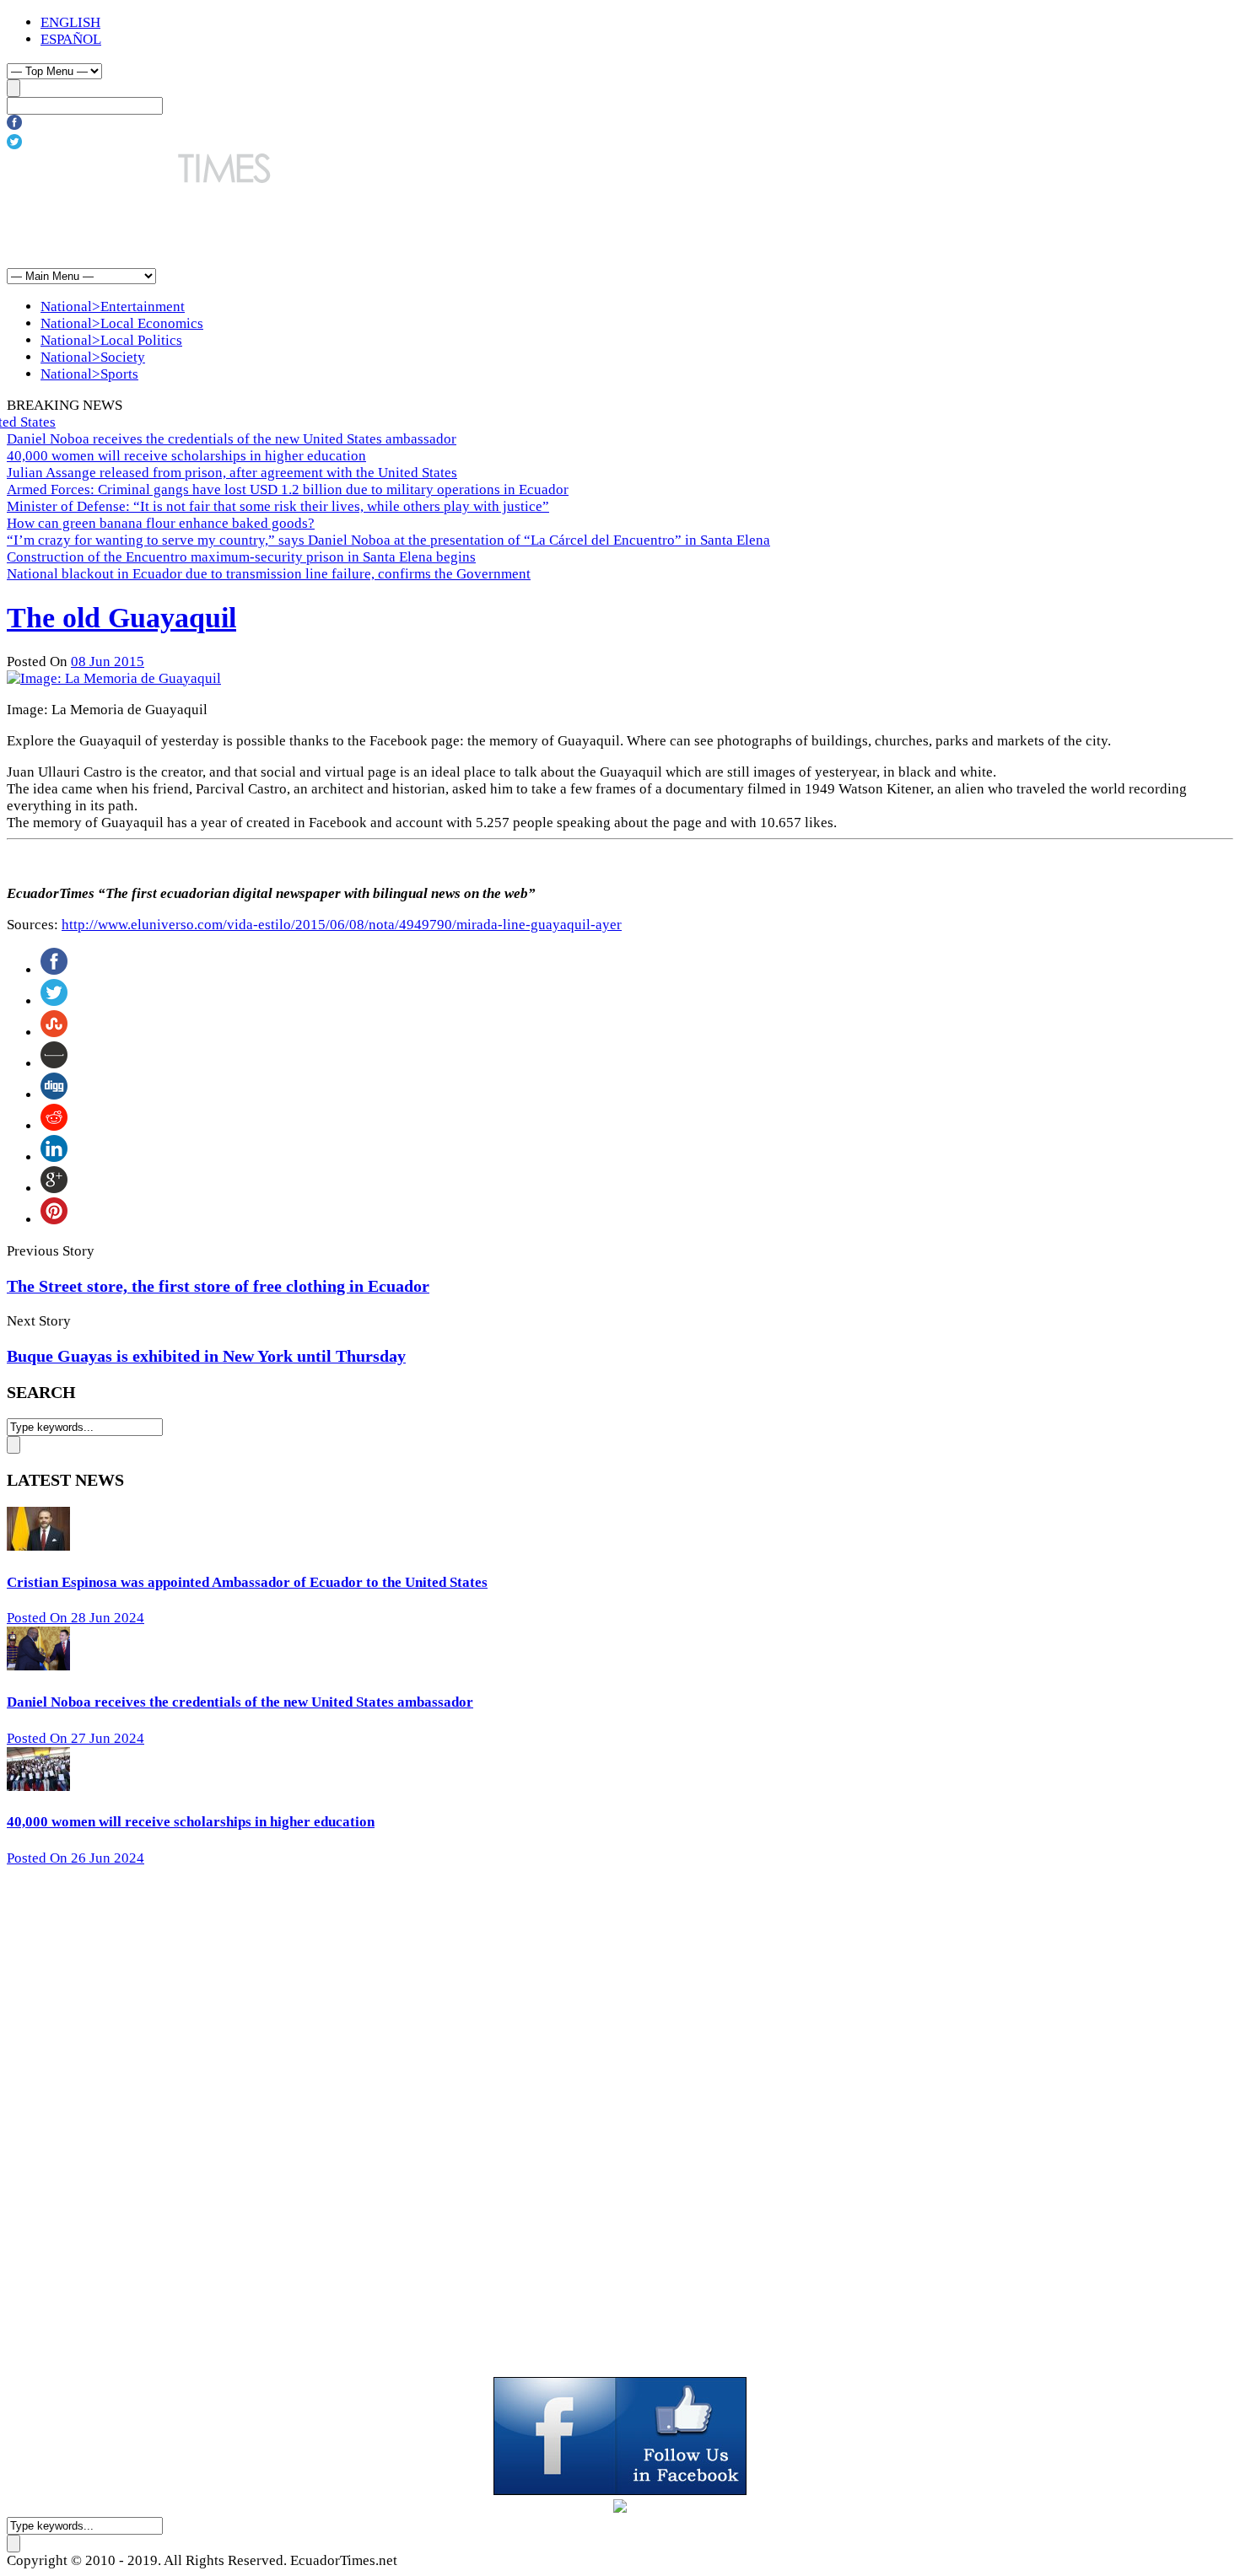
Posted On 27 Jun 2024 (75, 1738)
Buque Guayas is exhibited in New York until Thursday (206, 1356)
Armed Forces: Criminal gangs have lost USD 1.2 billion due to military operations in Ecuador (288, 489)
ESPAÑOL (71, 39)
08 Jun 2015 (108, 661)
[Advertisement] (314, 225)
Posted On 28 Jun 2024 (75, 1618)
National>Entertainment (113, 307)
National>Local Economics (122, 323)
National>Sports (89, 374)
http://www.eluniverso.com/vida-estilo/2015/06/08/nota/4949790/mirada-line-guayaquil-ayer (342, 925)
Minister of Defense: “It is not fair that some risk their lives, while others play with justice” (278, 506)
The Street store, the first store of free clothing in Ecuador (218, 1286)
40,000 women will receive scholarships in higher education (186, 456)
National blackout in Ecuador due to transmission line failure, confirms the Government (269, 574)
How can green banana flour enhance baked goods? (161, 523)
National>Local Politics (111, 340)
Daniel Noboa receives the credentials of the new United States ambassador (232, 439)
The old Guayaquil (121, 618)
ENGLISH (70, 22)
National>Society (93, 357)
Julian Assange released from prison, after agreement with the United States (232, 473)
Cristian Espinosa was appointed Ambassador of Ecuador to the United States (247, 1582)
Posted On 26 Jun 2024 (75, 1858)
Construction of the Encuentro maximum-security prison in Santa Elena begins (241, 557)
